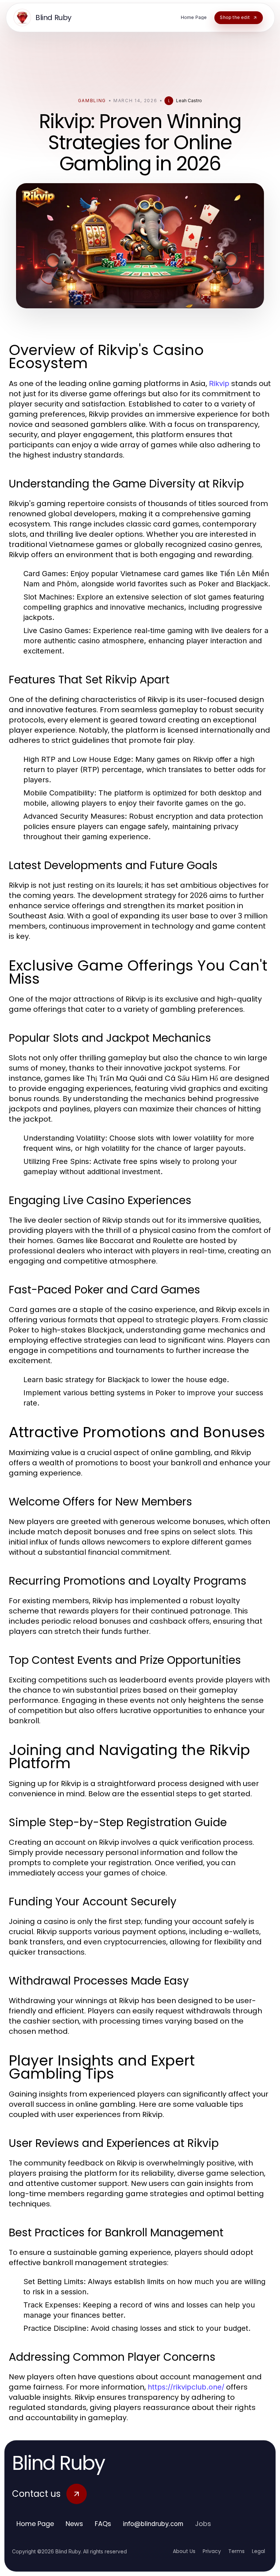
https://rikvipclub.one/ (186, 2387)
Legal (258, 2551)
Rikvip (219, 383)
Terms (236, 2551)
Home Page (35, 2524)
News (74, 2524)
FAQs (103, 2524)
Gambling (92, 101)
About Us (184, 2551)
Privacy (212, 2551)
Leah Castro (189, 101)
